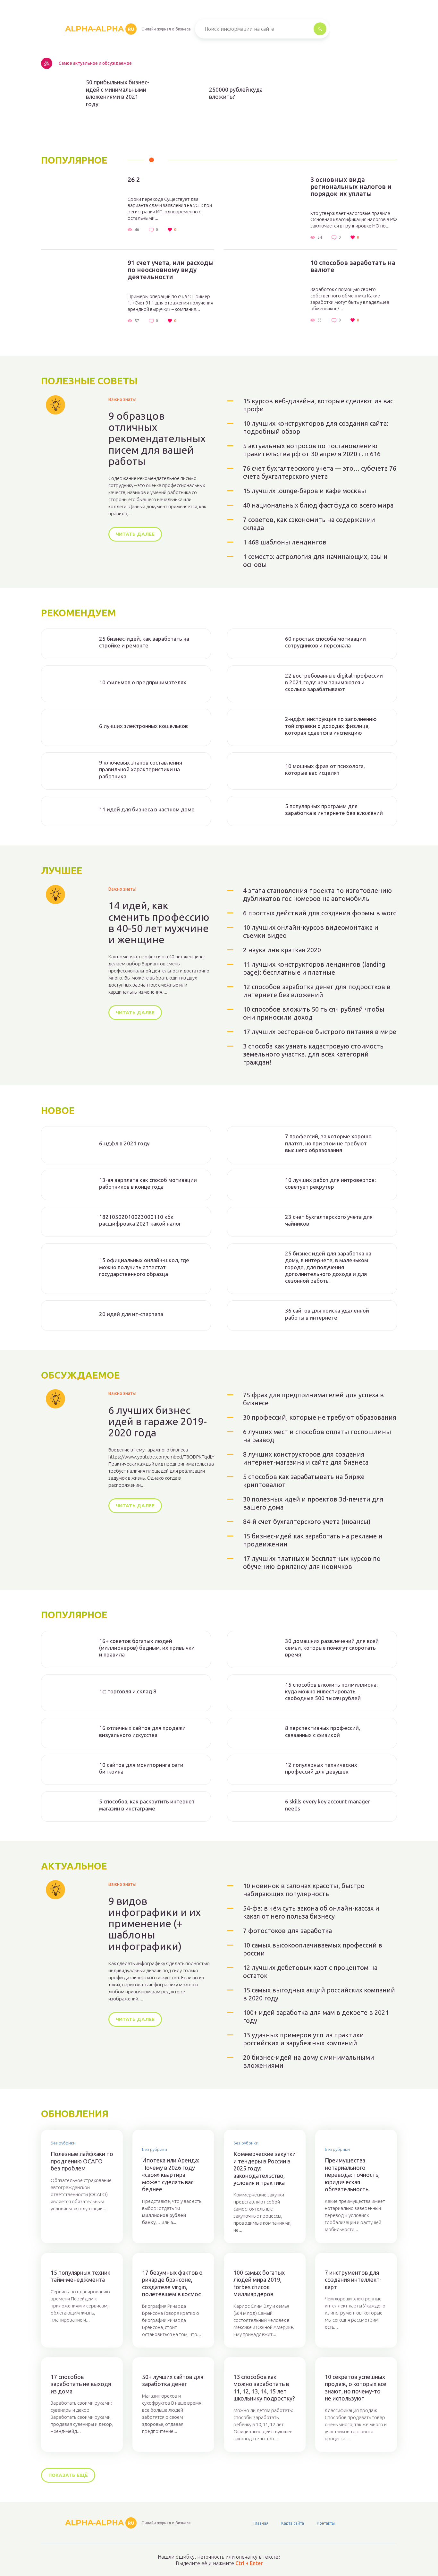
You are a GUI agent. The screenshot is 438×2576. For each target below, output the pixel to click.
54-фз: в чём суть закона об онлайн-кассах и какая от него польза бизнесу (311, 1912)
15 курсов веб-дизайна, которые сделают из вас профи (318, 405)
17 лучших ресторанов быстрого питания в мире (320, 1032)
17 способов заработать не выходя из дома (81, 2384)
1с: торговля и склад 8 (128, 1691)
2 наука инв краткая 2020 (282, 950)
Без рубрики (63, 2143)
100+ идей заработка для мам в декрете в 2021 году (316, 2016)
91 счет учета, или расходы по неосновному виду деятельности (171, 270)
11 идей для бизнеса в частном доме (147, 809)
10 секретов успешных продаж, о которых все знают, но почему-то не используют (356, 2388)
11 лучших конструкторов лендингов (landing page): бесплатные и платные (314, 968)
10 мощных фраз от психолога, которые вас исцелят (325, 769)
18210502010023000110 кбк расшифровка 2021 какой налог (140, 1220)
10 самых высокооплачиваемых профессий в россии (313, 1949)
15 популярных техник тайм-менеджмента (80, 2276)
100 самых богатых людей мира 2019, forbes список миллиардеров (259, 2283)
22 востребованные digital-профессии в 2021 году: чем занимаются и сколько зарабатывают (334, 682)
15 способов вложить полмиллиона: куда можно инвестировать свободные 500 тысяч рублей (331, 1691)
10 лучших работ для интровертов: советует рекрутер (330, 1183)
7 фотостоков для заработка (287, 1931)
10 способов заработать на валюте (353, 266)
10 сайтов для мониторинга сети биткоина (141, 1768)
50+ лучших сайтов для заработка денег (173, 2380)
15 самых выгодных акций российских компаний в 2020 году (319, 1994)
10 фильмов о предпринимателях (143, 682)
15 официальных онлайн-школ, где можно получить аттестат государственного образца (144, 1267)
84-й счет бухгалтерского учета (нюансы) (307, 1522)
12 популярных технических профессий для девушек (321, 1768)
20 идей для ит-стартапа (131, 1314)
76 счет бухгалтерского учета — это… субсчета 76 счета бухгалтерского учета (320, 472)
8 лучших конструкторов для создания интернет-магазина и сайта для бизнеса (306, 1458)
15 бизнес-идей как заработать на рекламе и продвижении (313, 1540)
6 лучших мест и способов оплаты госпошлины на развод (317, 1436)
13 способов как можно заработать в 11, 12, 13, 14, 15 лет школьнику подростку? (264, 2388)
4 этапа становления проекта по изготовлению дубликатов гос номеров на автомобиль (317, 894)
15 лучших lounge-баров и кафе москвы (305, 491)
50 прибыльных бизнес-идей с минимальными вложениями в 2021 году (118, 93)
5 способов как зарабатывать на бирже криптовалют (304, 1481)
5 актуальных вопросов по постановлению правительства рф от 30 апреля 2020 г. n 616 (312, 450)
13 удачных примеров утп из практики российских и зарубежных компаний (303, 2039)
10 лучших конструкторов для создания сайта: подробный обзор (316, 427)
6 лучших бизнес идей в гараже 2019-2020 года (158, 1421)
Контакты (326, 2523)
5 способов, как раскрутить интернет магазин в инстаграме (147, 1805)
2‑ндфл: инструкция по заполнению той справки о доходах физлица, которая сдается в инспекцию (331, 726)
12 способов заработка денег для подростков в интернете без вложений (317, 991)
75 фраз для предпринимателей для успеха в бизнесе (313, 1399)
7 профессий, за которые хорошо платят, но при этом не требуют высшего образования (328, 1143)
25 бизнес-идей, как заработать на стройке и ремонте (144, 642)
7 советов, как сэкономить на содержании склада (309, 524)
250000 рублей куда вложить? (236, 93)
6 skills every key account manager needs (328, 1805)
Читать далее (135, 534)
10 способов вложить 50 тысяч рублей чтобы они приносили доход (314, 1013)
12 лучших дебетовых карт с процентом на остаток (310, 1972)
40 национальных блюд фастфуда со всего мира (318, 505)
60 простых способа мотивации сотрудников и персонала (325, 642)
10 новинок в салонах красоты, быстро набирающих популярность (304, 1890)
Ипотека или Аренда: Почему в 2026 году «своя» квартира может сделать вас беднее (171, 2175)
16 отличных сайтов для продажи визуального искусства (142, 1731)
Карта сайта (293, 2523)
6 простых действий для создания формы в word (320, 913)
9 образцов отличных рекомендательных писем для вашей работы (157, 439)
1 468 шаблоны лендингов (285, 542)
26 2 (134, 180)
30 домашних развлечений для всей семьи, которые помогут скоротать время (332, 1648)
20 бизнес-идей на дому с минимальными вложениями (309, 2061)
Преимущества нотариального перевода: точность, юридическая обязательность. (352, 2175)
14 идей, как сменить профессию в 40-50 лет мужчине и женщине (159, 923)
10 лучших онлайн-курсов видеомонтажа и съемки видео (311, 931)
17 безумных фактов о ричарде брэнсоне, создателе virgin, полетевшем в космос (172, 2283)
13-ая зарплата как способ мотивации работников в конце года (148, 1183)
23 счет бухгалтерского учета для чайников (329, 1220)
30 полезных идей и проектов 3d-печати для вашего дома (313, 1503)
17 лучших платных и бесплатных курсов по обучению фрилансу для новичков (312, 1562)
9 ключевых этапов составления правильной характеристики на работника (141, 769)
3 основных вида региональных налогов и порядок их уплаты (351, 187)
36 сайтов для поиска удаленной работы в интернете (327, 1314)
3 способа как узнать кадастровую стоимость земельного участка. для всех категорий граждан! (313, 1054)
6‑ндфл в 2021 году (124, 1143)
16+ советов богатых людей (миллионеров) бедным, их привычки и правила (147, 1648)
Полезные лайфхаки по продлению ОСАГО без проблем (82, 2161)
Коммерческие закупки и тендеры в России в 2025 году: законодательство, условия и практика (265, 2168)
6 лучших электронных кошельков (143, 726)
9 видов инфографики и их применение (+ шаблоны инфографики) (155, 1924)
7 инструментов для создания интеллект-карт (353, 2280)
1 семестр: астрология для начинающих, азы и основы (315, 561)
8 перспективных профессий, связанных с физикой (323, 1731)
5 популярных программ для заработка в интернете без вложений (334, 809)
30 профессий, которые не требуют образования (320, 1417)
